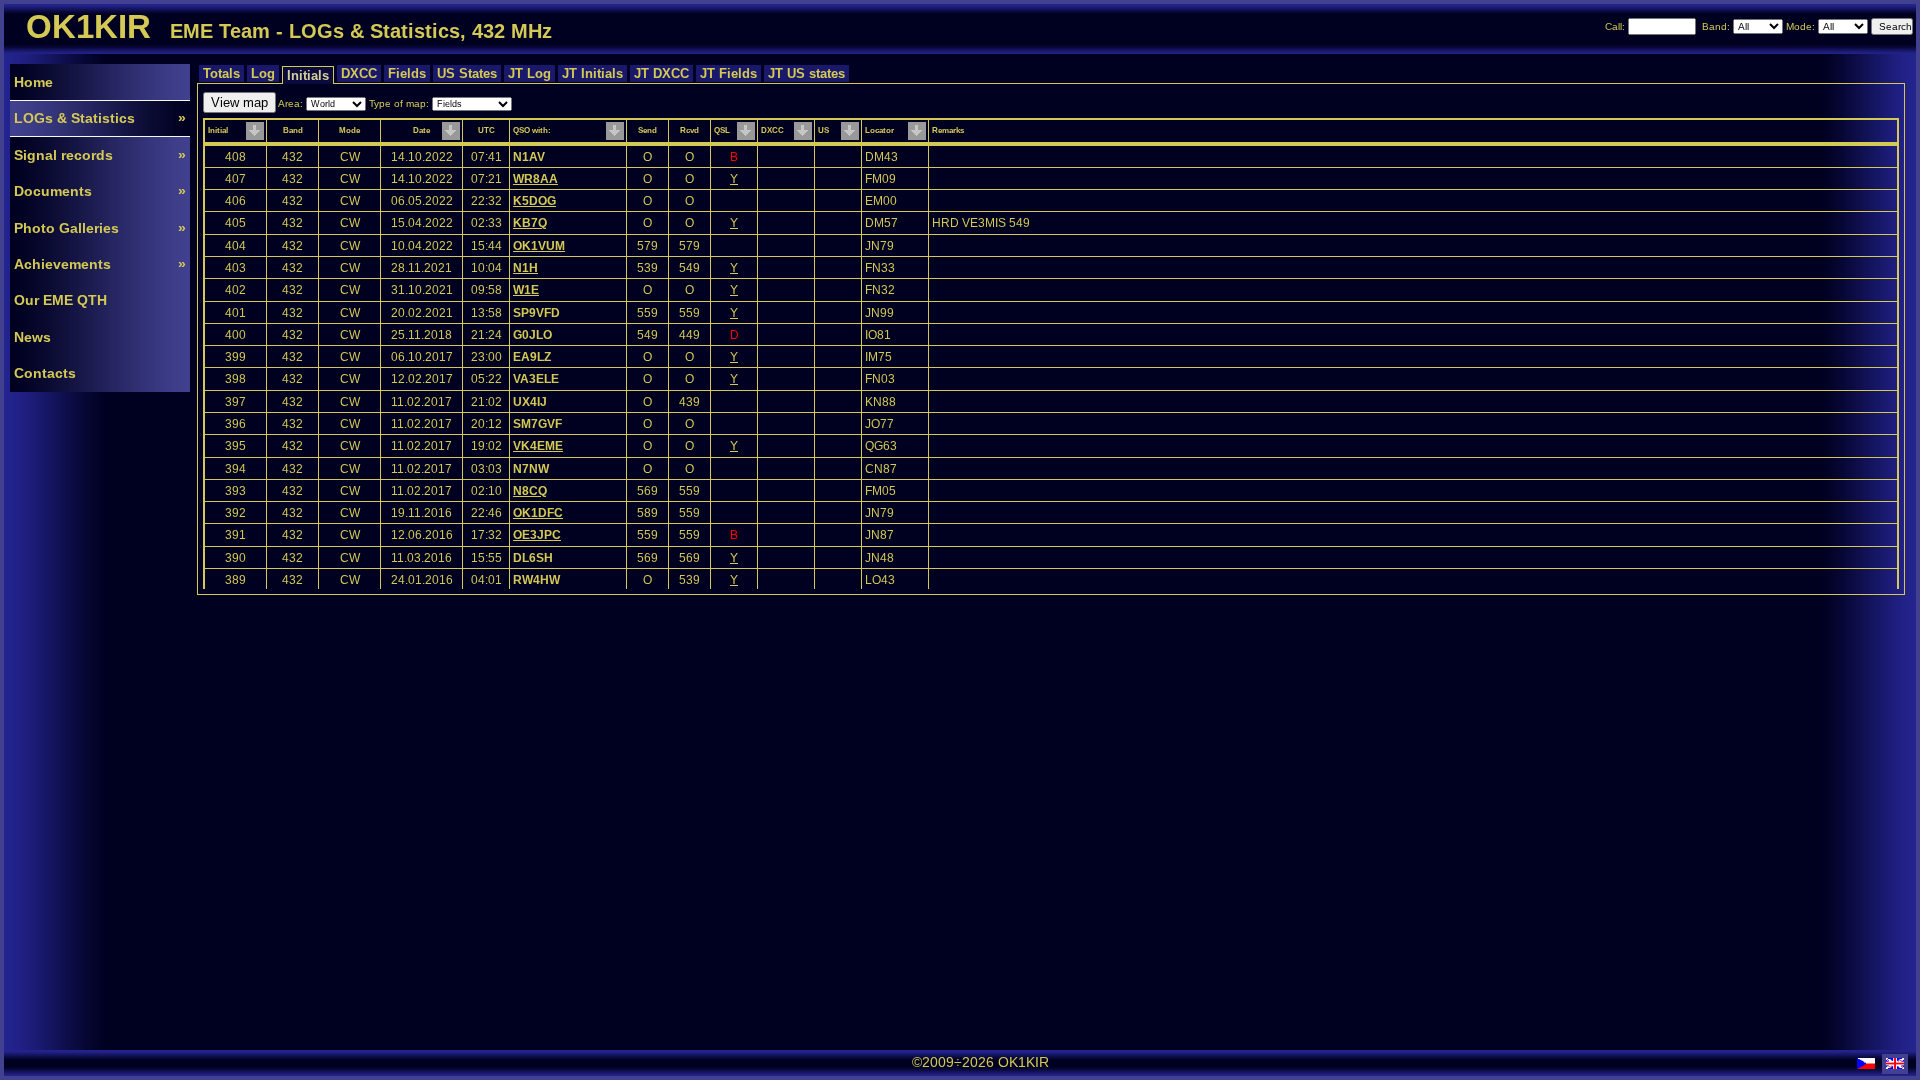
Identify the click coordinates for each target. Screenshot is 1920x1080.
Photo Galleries (100, 228)
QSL (722, 130)
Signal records (100, 155)
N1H (525, 267)
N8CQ (530, 490)
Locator (879, 130)
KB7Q (530, 222)
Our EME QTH (60, 300)
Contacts (45, 373)
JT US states (806, 73)
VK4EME (538, 445)
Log (263, 73)
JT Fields (728, 73)
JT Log (529, 73)
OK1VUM (539, 245)
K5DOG (534, 200)
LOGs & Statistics (100, 118)
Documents (100, 191)
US (823, 130)
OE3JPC (537, 534)
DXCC (359, 73)
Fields (407, 73)
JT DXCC (661, 73)
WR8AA (535, 178)
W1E (526, 289)
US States (467, 73)
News (32, 337)
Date (421, 130)
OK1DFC (538, 512)
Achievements (100, 264)
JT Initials (592, 73)
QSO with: (532, 130)
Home (33, 82)
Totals (221, 73)
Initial (218, 130)
